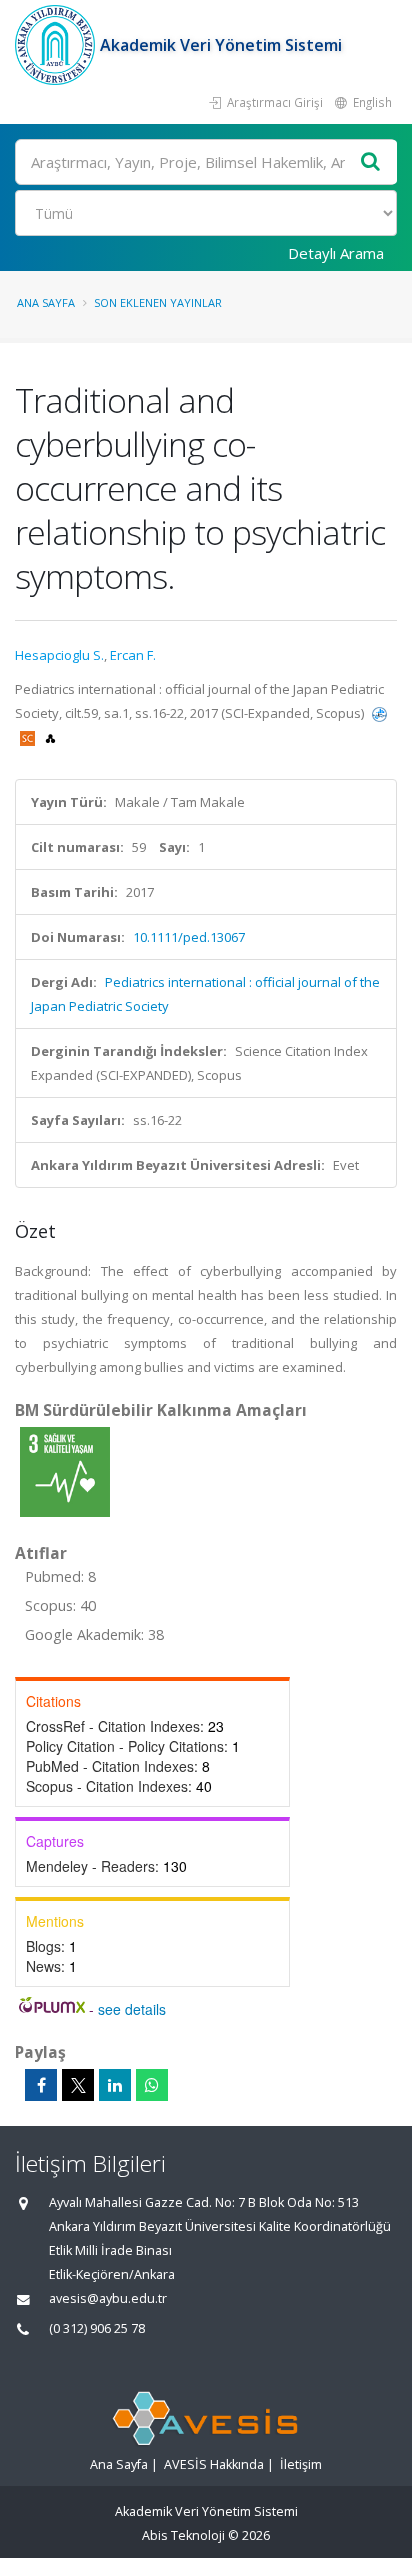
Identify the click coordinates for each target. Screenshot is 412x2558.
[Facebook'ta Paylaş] (41, 2085)
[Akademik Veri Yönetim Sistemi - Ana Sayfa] (57, 45)
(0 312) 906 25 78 (97, 2328)
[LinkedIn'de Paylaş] (115, 2085)
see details (132, 2009)
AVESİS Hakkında (214, 2464)
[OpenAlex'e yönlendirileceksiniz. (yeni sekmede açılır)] (50, 737)
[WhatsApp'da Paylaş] (152, 2085)
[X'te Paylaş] (78, 2085)
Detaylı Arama (336, 253)
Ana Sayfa (46, 302)
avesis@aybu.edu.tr (108, 2298)
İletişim (301, 2464)
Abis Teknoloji (183, 2535)
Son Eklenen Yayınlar (158, 302)
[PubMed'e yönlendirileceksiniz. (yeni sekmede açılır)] (379, 713)
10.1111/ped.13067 (189, 937)
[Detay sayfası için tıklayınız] (65, 1471)
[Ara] (371, 162)
